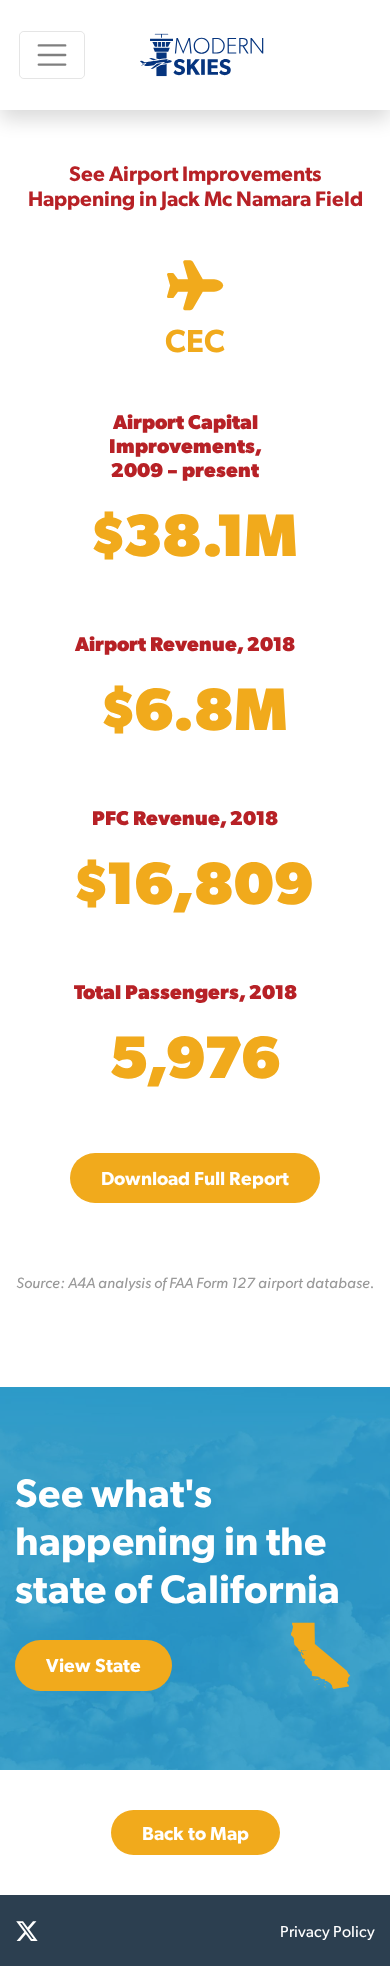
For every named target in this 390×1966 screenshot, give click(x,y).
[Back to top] (350, 1926)
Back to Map (195, 1832)
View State (93, 1664)
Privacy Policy (327, 1930)
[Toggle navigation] (52, 54)
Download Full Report (195, 1177)
